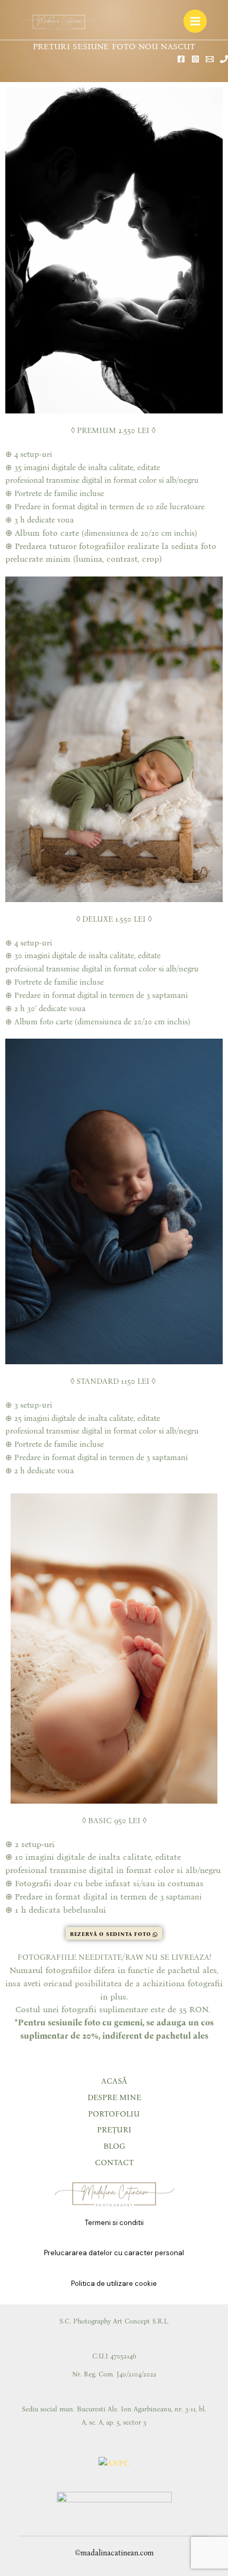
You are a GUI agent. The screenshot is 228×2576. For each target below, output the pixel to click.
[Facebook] (181, 59)
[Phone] (224, 59)
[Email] (210, 59)
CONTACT (114, 2163)
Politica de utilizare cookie (114, 2284)
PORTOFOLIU (114, 2114)
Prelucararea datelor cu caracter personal (114, 2253)
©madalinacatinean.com (114, 2553)
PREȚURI (114, 2130)
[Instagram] (195, 59)
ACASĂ (114, 2081)
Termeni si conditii (114, 2223)
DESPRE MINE (114, 2097)
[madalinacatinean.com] (59, 21)
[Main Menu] (195, 21)
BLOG (114, 2146)
